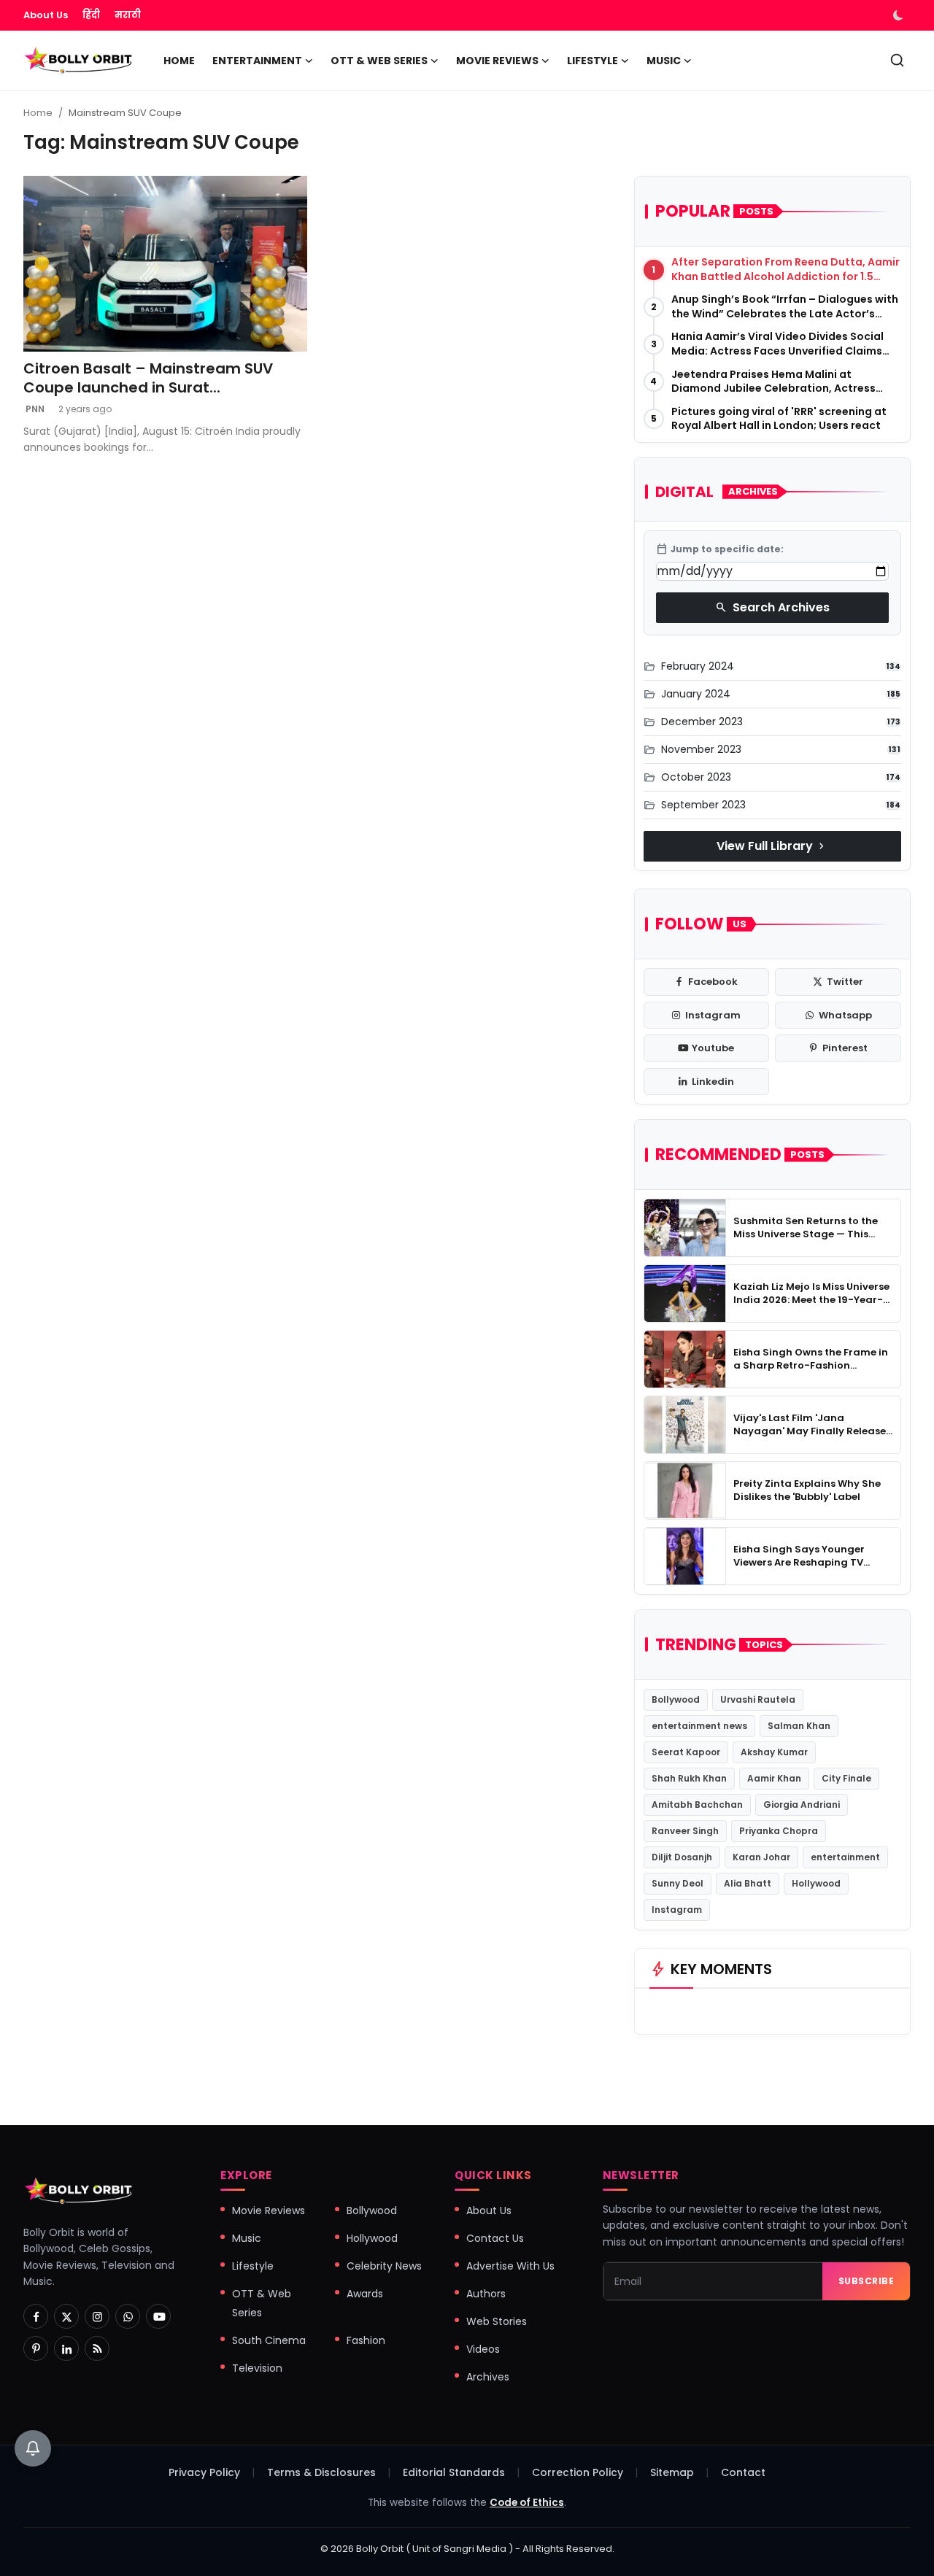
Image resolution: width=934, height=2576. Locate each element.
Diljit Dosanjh (682, 1857)
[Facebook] (36, 2316)
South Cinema (269, 2340)
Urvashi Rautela (758, 1699)
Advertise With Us (510, 2266)
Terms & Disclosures (321, 2472)
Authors (486, 2294)
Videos (483, 2349)
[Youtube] (158, 2316)
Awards (365, 2294)
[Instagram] (97, 2316)
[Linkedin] (66, 2348)
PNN (34, 409)
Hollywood (816, 1883)
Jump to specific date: (720, 549)
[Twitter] (66, 2316)
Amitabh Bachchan (697, 1805)
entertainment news (699, 1726)
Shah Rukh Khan (689, 1778)
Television (257, 2368)
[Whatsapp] (128, 2316)
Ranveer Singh (685, 1831)
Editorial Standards (454, 2472)
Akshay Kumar (774, 1752)
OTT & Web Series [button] (379, 61)
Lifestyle (253, 2266)
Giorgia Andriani (802, 1805)
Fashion (366, 2340)
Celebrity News (384, 2266)
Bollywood (676, 1699)
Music (247, 2238)
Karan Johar (761, 1857)
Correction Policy (578, 2472)
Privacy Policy (204, 2472)
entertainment (845, 1857)
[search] (897, 60)
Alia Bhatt (748, 1883)
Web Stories (497, 2321)
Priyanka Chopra (779, 1831)
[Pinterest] (36, 2348)
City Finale (846, 1778)
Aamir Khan (774, 1778)
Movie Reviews (269, 2211)
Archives (488, 2377)
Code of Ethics (527, 2503)
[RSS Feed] (97, 2348)
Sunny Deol (678, 1883)
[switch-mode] (900, 15)
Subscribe (867, 2281)
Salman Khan (799, 1726)
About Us (46, 15)
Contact (743, 2472)
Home (179, 61)
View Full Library (772, 846)
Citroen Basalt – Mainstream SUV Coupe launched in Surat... (148, 378)
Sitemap (672, 2472)
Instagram (677, 1910)
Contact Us (495, 2238)
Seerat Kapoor (686, 1752)
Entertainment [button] (257, 61)
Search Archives (772, 607)
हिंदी (91, 15)
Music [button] (664, 61)
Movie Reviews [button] (497, 61)
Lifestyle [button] (593, 61)
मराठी (128, 15)
